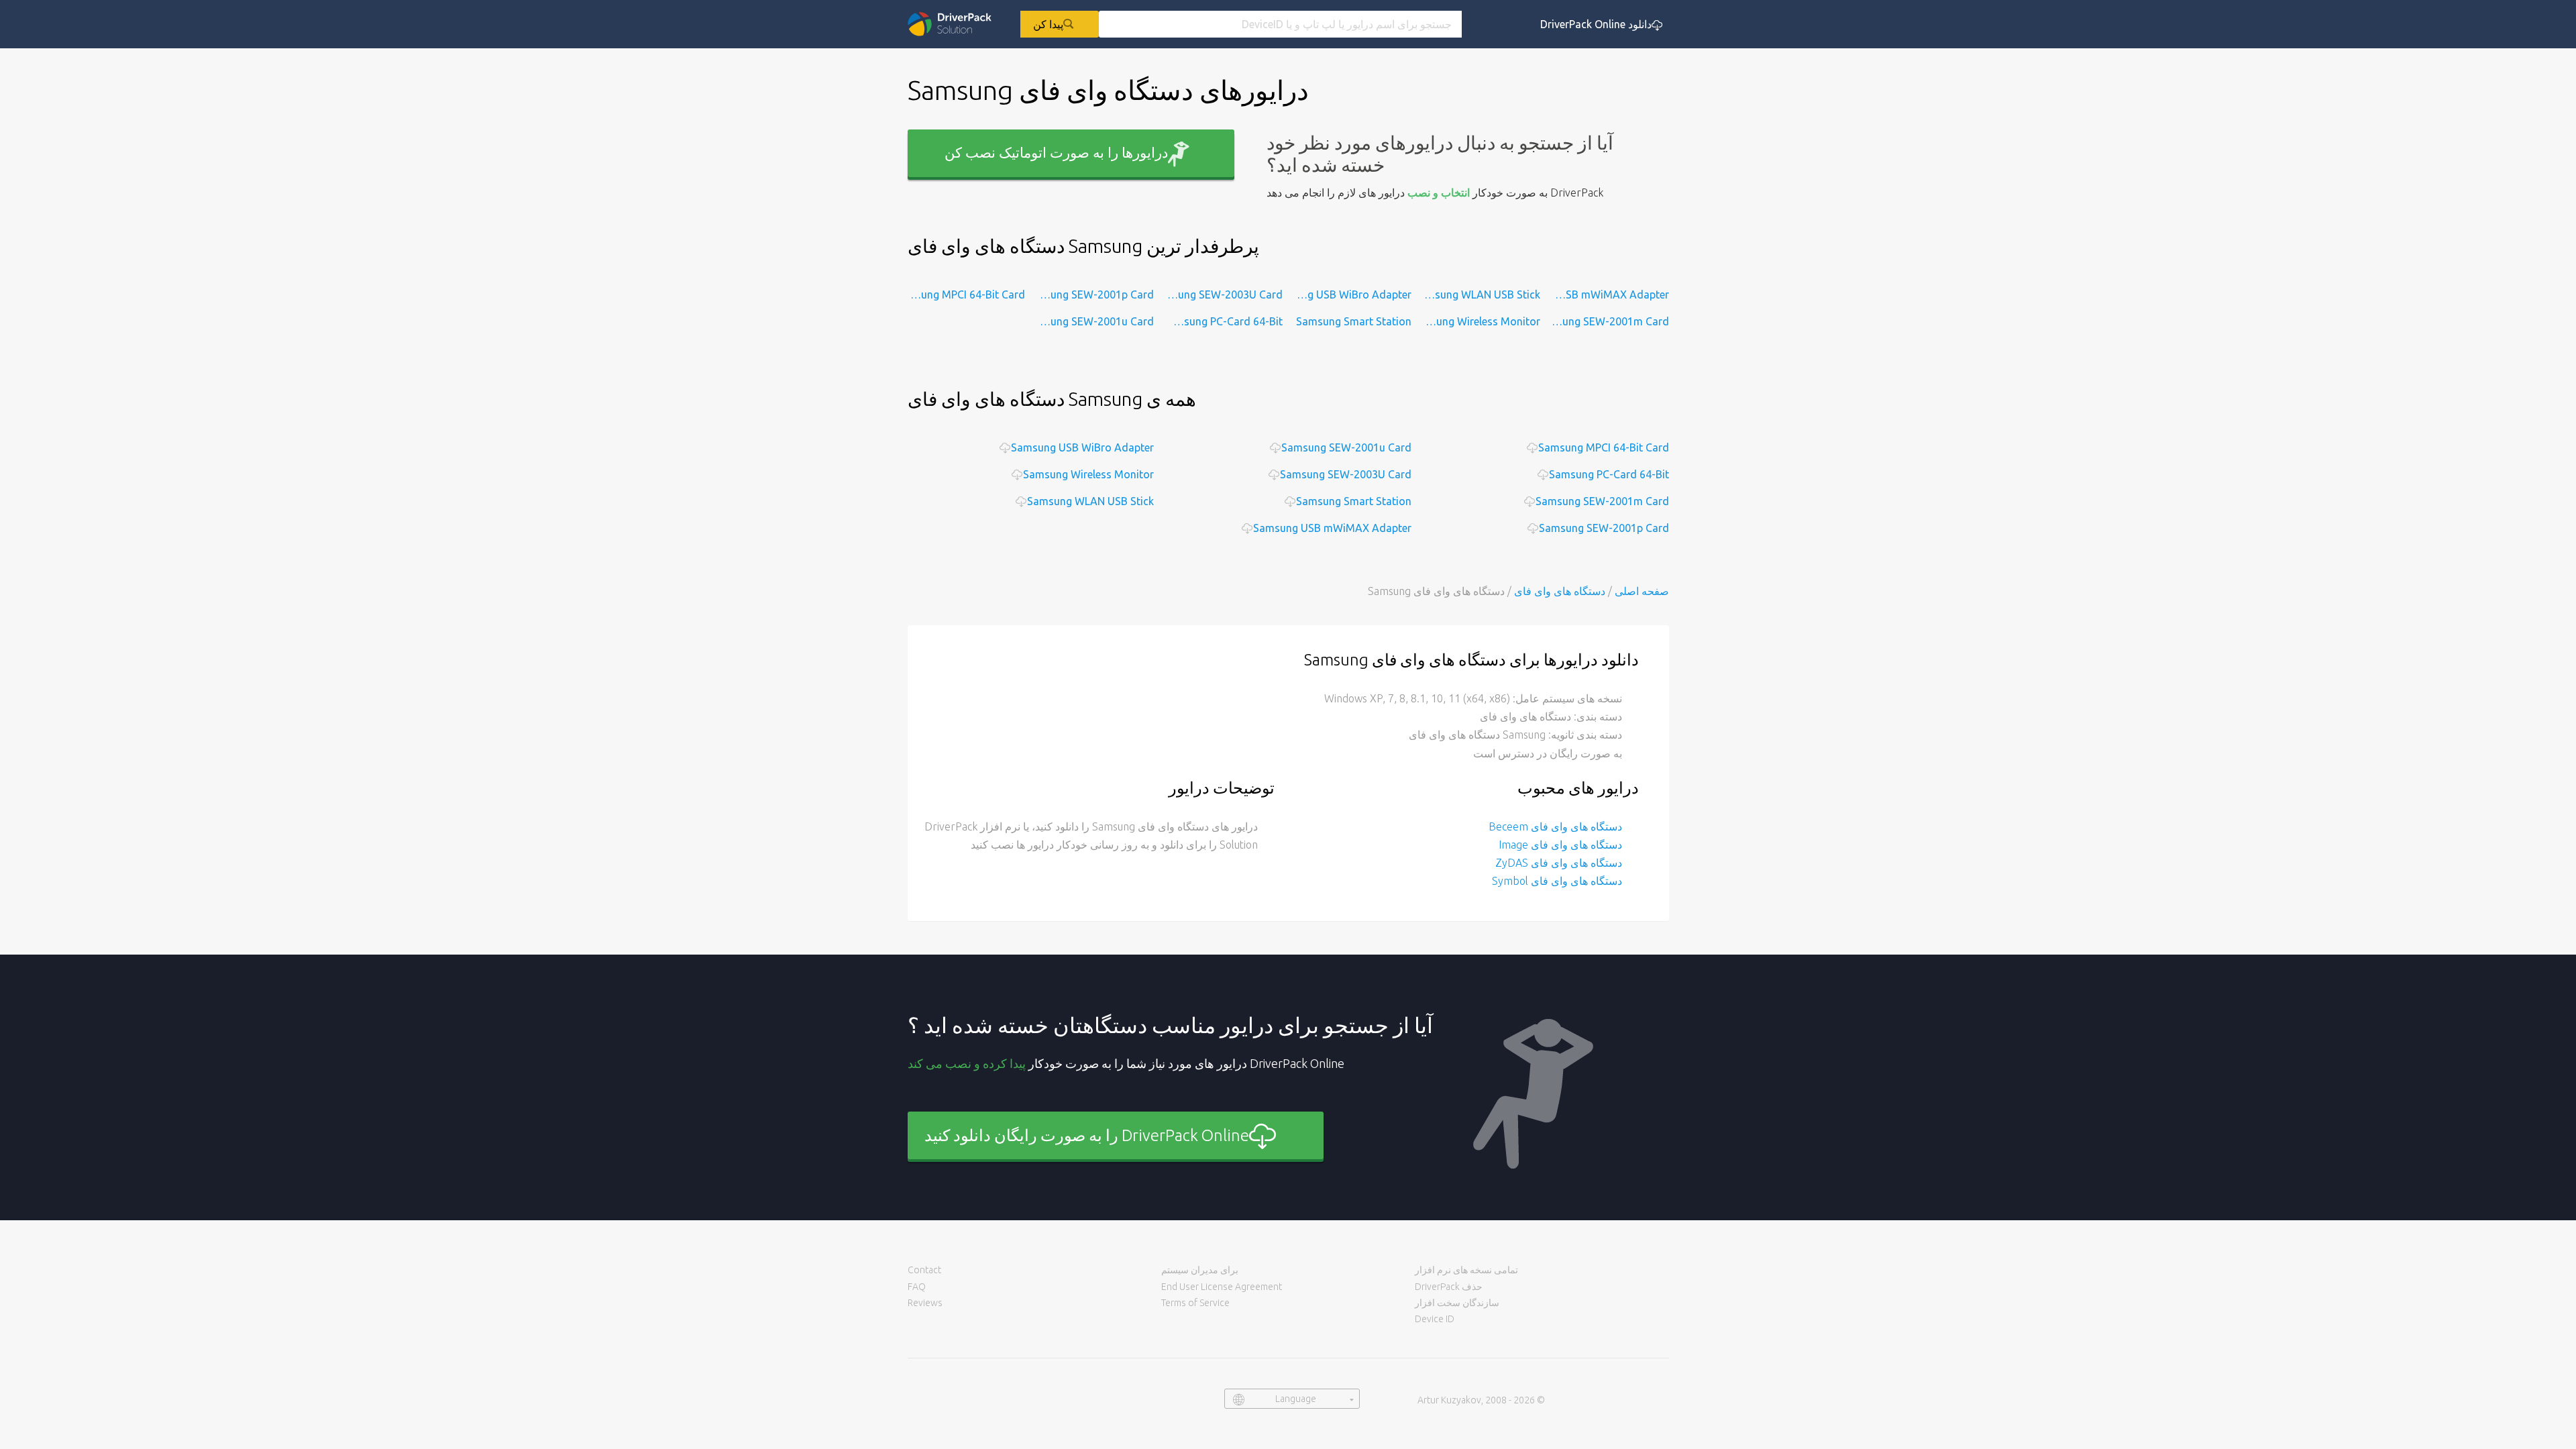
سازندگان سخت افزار (1457, 1303)
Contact (924, 1270)
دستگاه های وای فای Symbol (1557, 881)
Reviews (925, 1303)
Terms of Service (1195, 1303)
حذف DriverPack (1449, 1287)
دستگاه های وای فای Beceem (1555, 826)
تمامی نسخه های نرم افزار (1466, 1270)
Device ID (1435, 1319)
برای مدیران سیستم (1200, 1270)
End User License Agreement (1222, 1287)
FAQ (917, 1287)
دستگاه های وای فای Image (1560, 845)
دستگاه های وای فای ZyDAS (1559, 863)
